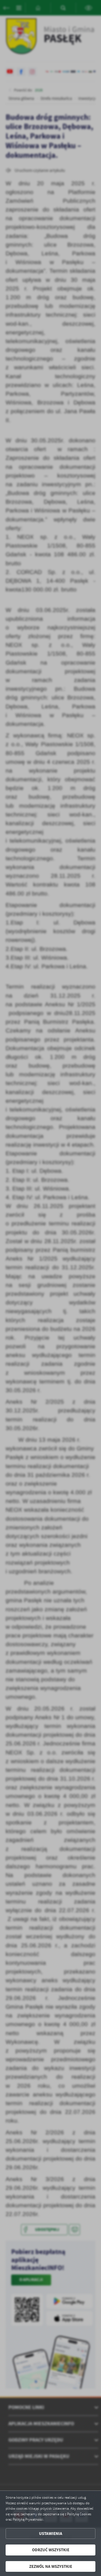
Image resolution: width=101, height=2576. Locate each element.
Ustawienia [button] (51, 2534)
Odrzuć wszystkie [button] (51, 2550)
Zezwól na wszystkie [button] (51, 2566)
